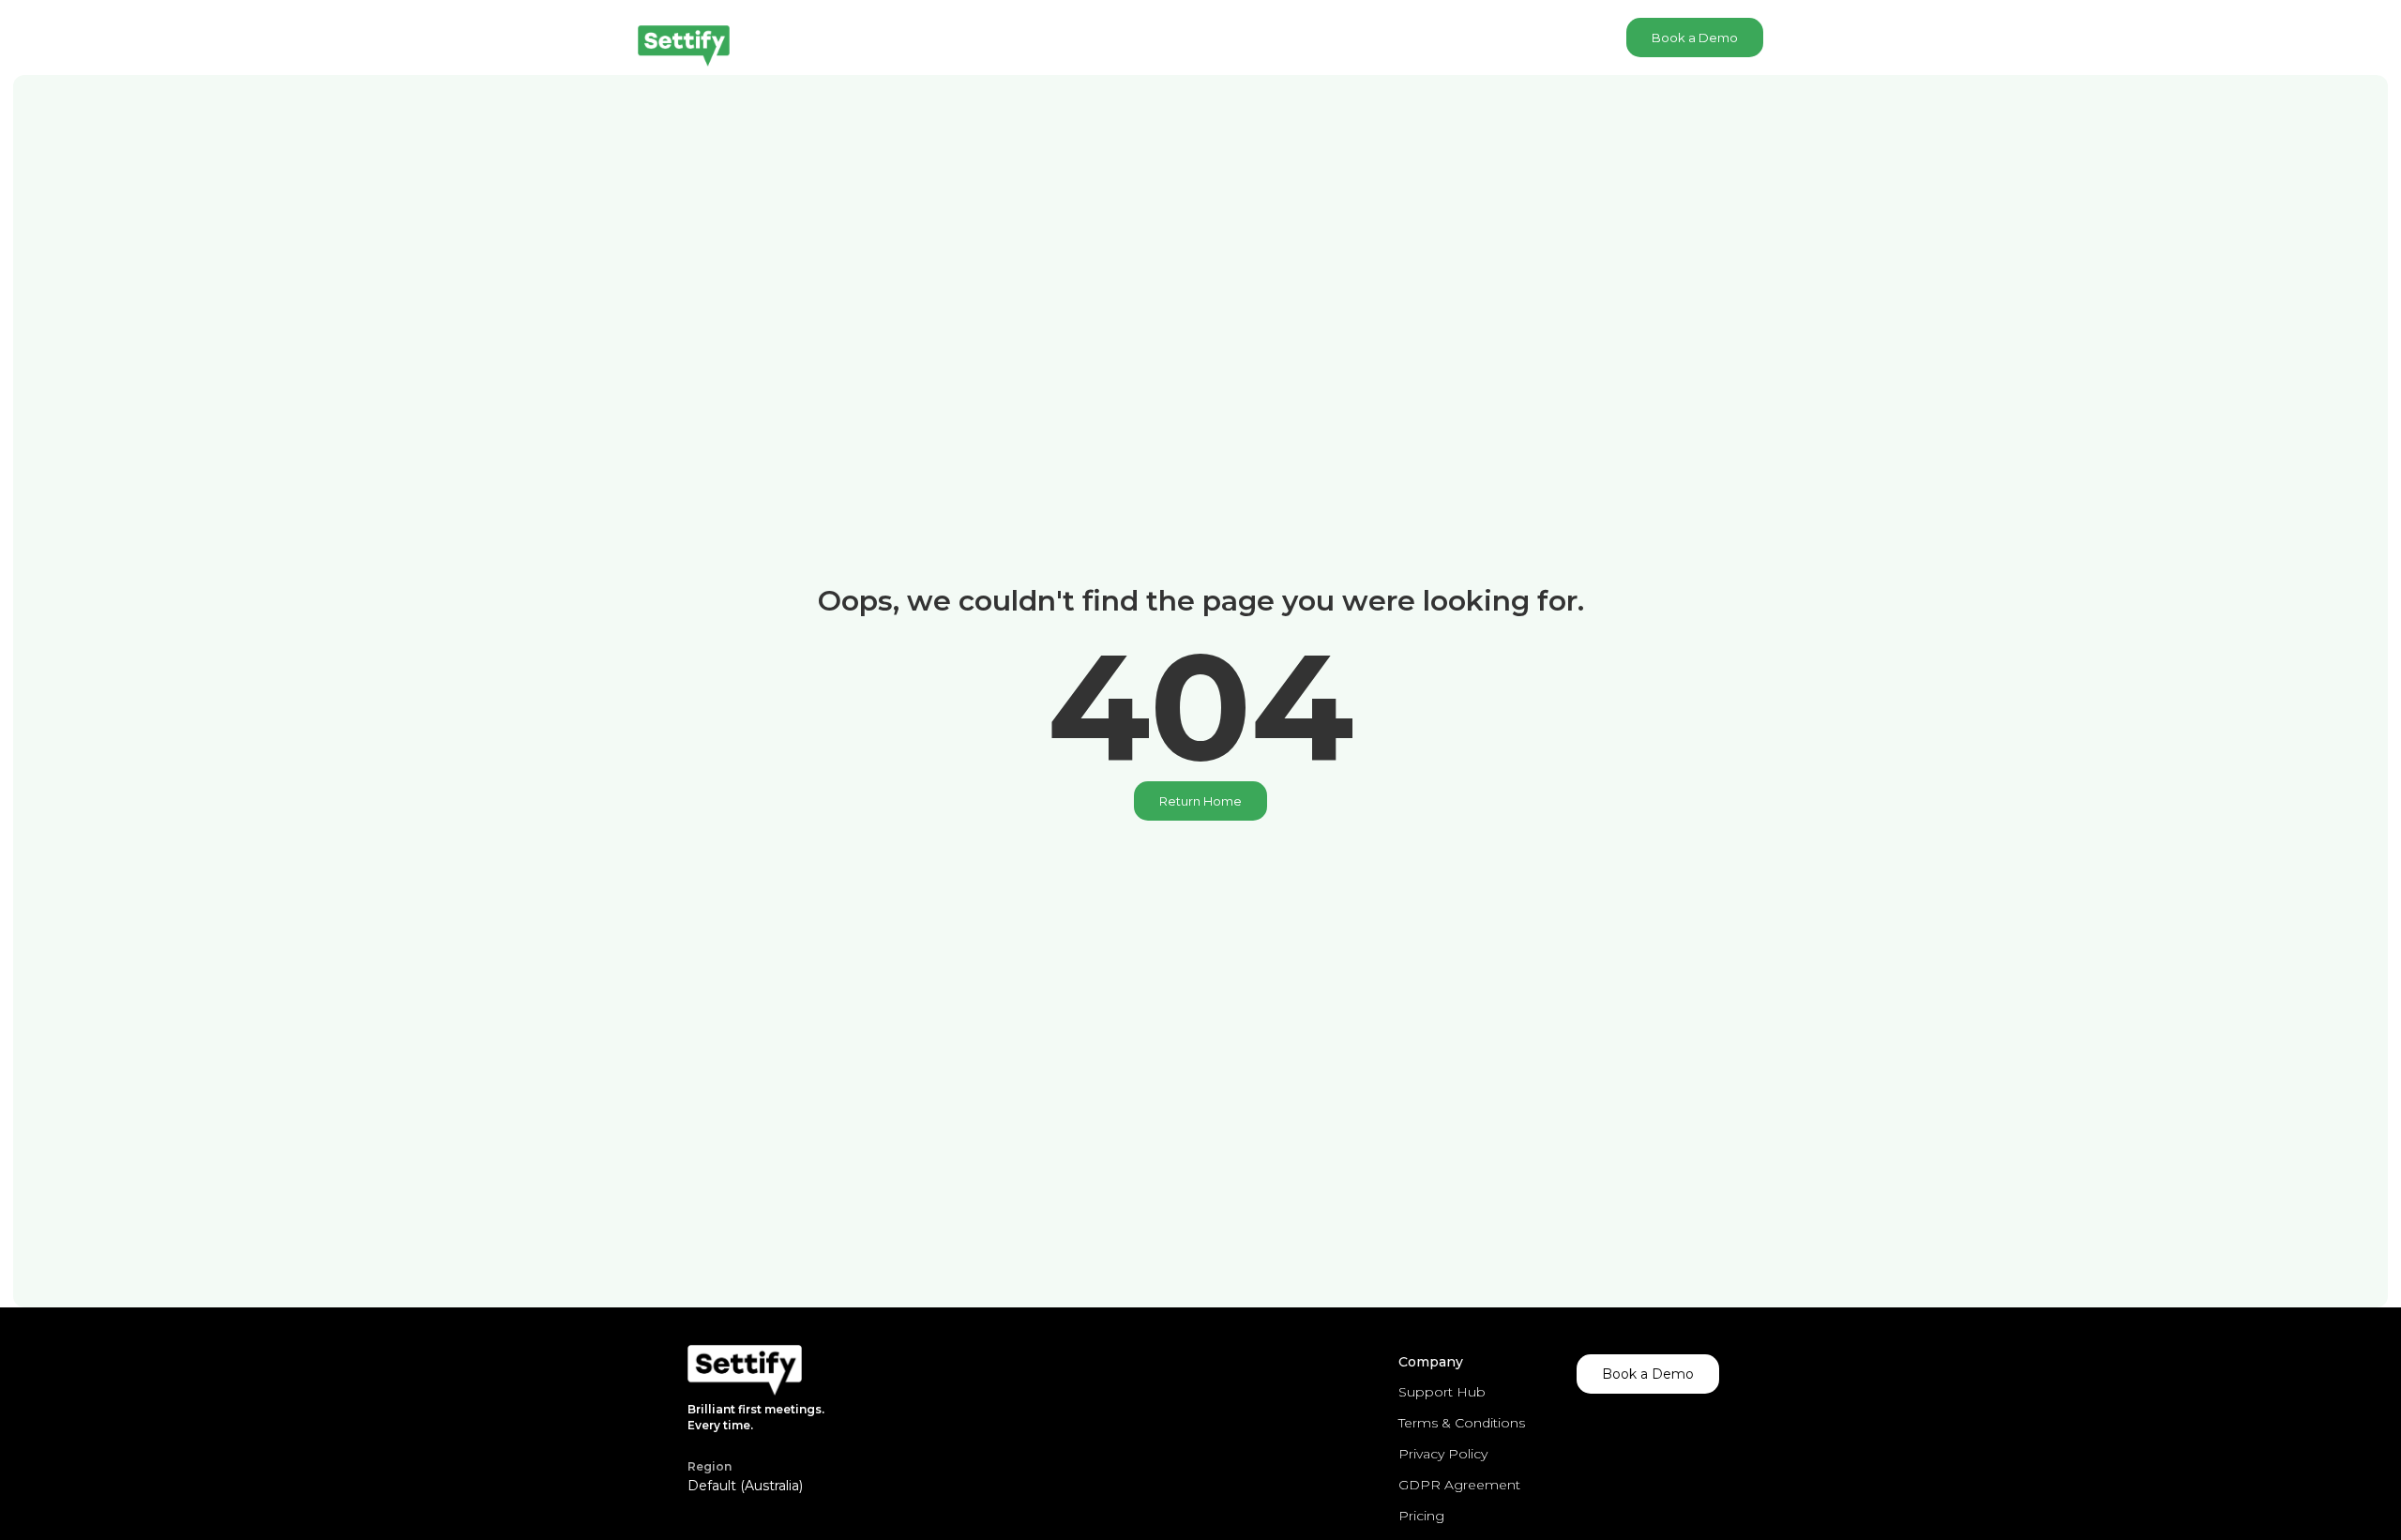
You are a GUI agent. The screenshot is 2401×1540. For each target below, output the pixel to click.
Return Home (1200, 801)
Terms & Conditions (1462, 1423)
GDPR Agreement (1459, 1485)
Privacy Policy (1443, 1454)
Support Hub (1442, 1392)
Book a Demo (1695, 38)
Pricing (1421, 1516)
